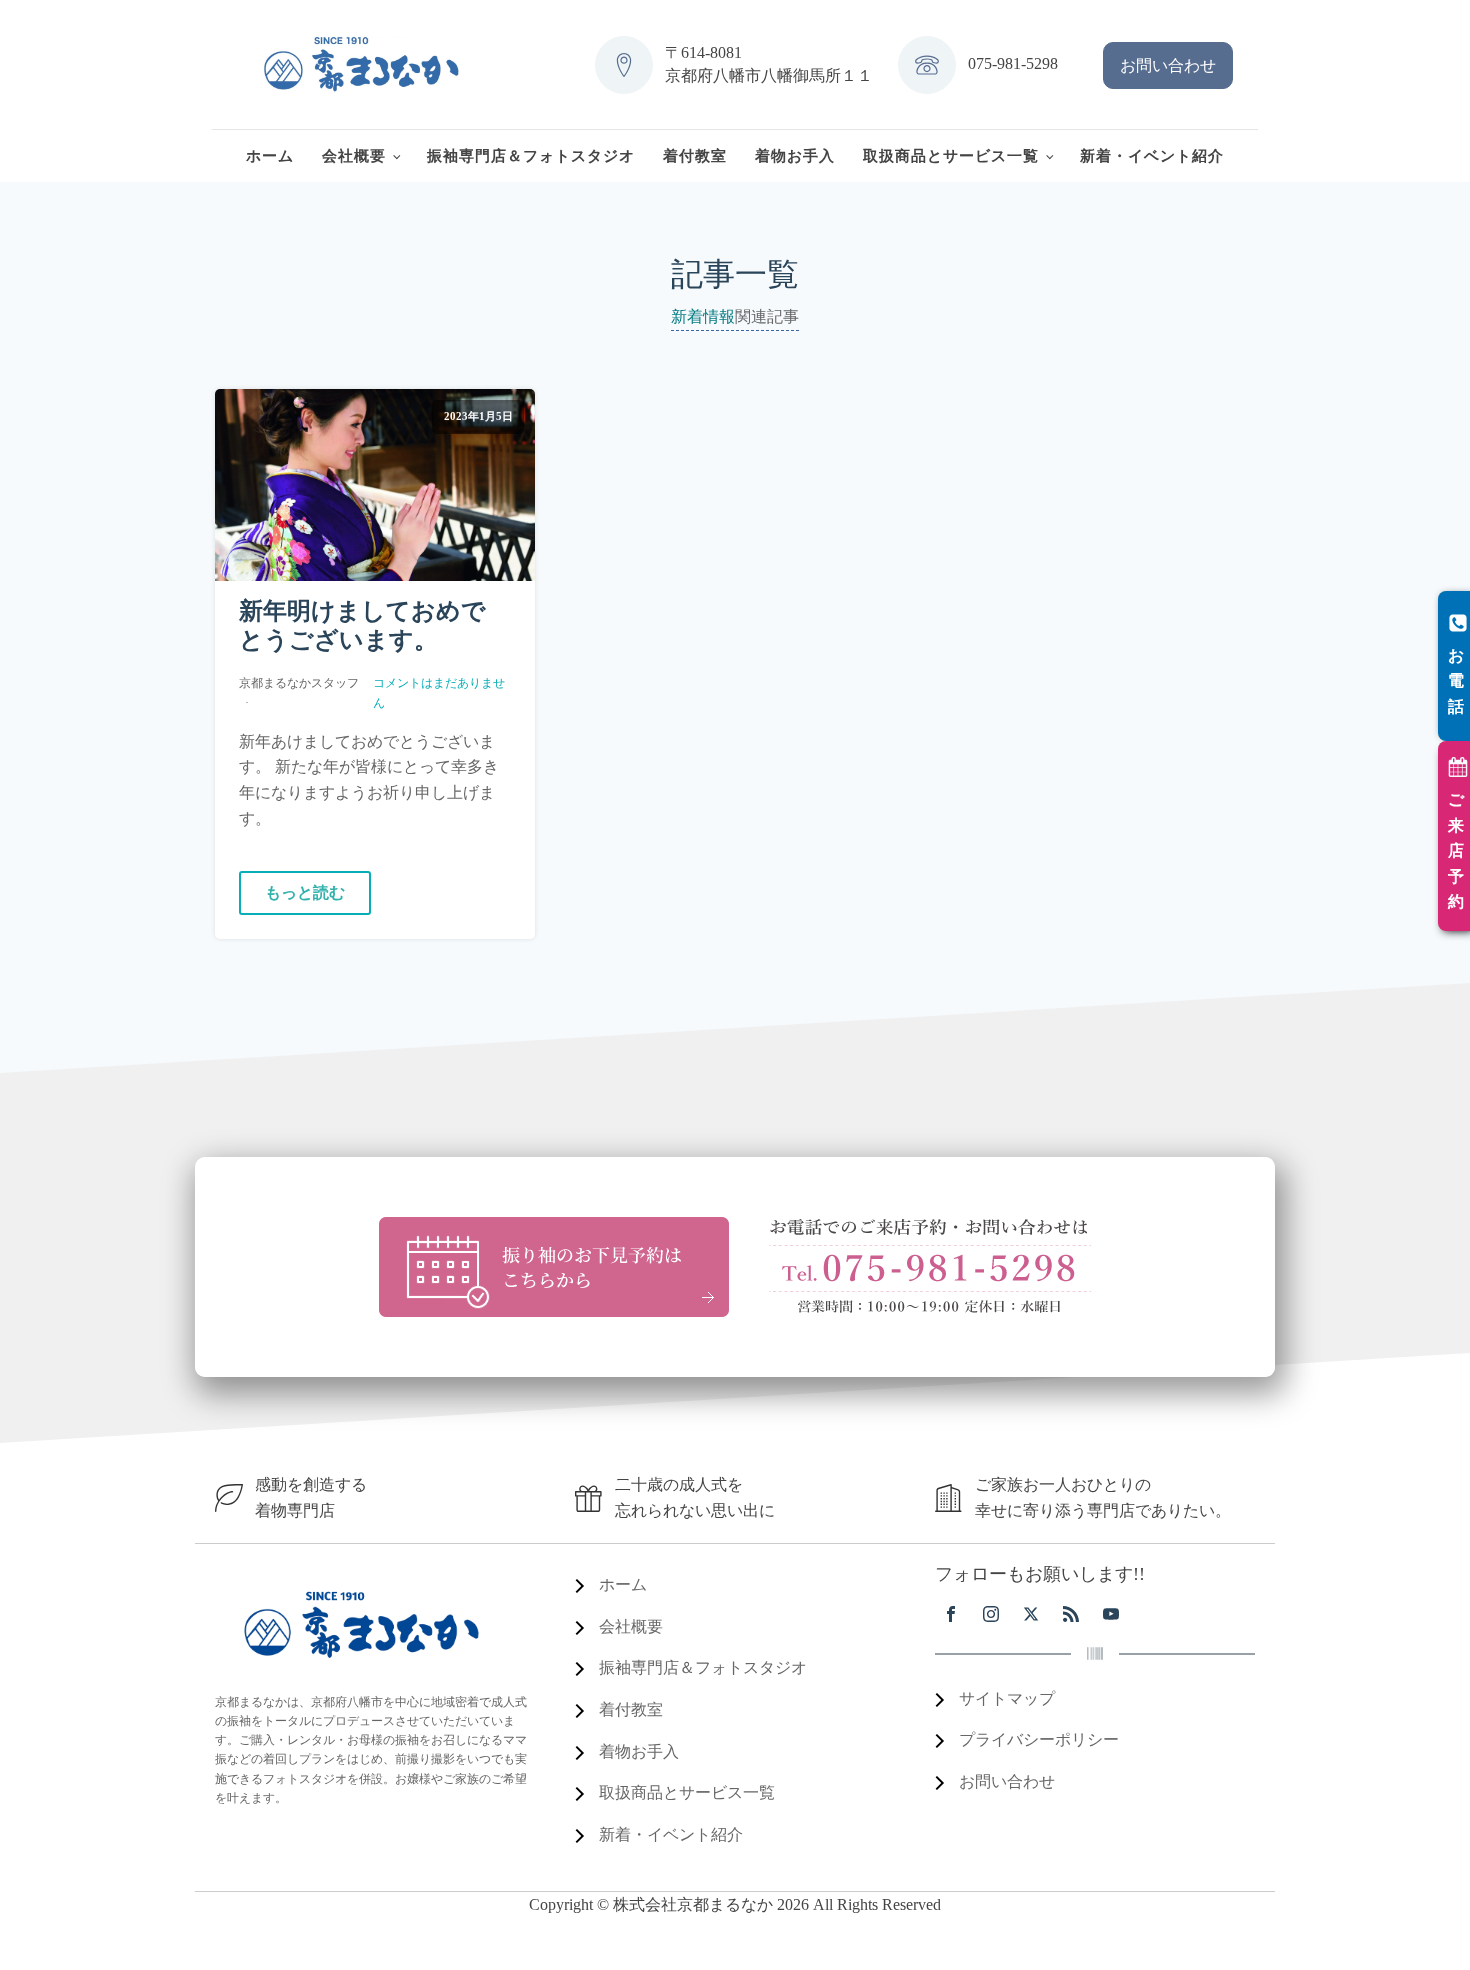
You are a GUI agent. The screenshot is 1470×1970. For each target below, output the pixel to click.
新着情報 (703, 316)
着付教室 (695, 156)
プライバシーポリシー (1039, 1739)
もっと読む (305, 892)
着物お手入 (795, 156)
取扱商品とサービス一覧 (951, 156)
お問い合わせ (1168, 65)
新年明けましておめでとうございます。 (362, 625)
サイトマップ (1007, 1698)
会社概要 (354, 156)
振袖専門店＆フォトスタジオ (531, 156)
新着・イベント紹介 (1152, 156)
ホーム (270, 156)
